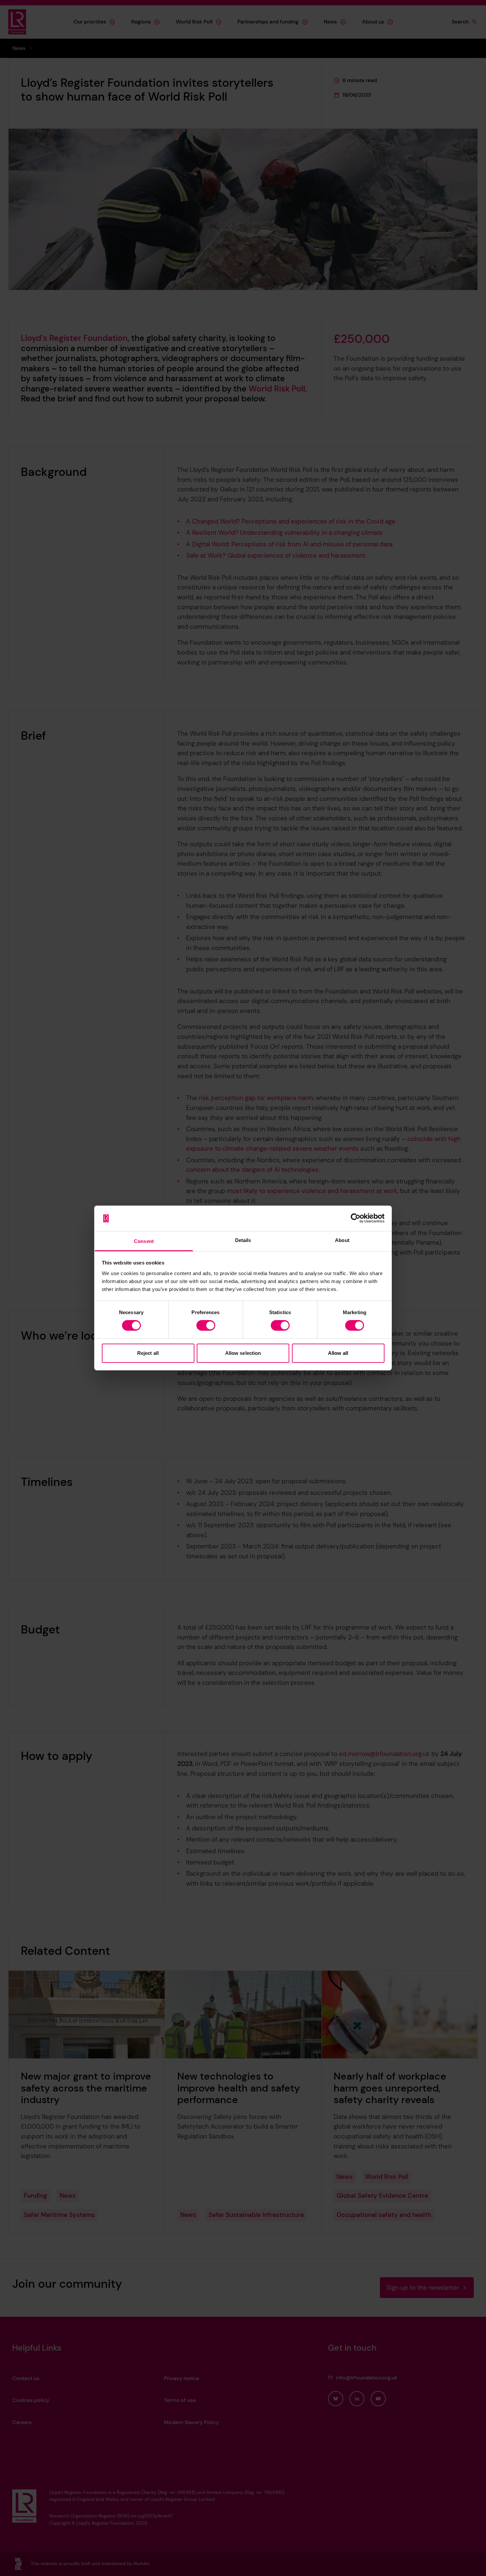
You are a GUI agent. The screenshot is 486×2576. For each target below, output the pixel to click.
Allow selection (243, 1353)
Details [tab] (243, 1240)
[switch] (206, 1325)
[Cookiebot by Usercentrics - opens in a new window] (356, 1218)
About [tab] (342, 1240)
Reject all (148, 1353)
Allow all (338, 1353)
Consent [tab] (144, 1241)
